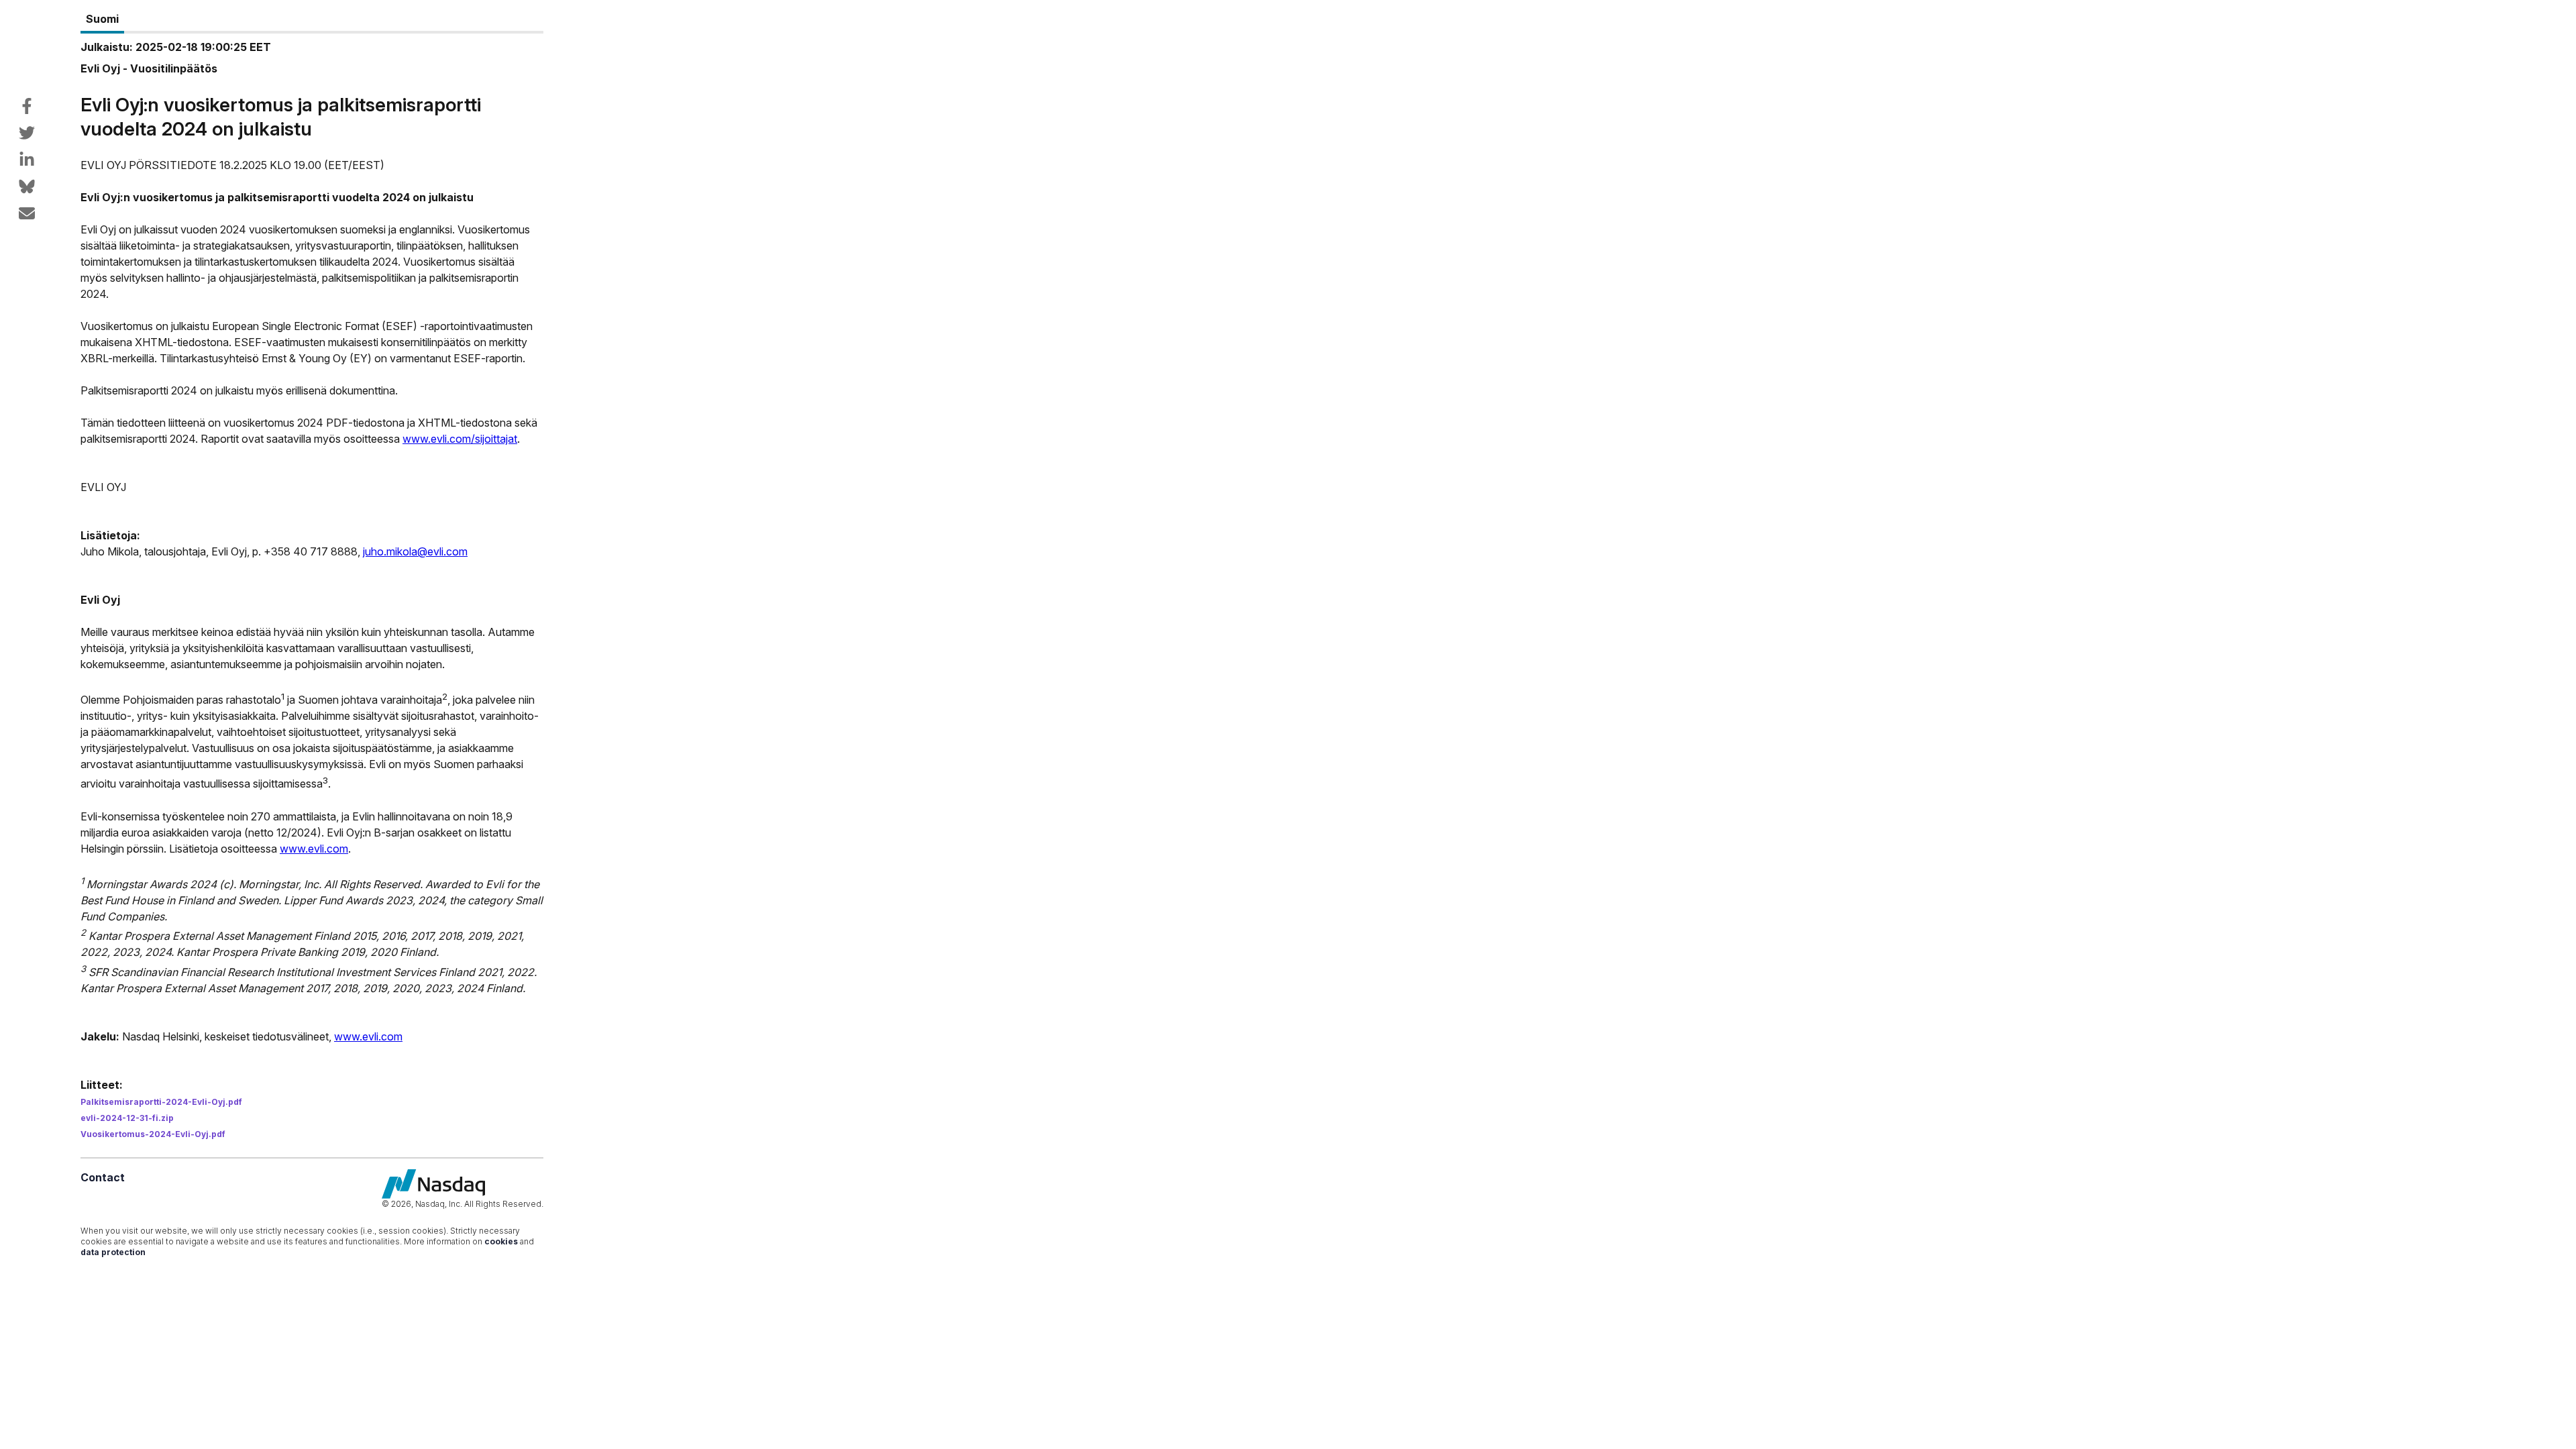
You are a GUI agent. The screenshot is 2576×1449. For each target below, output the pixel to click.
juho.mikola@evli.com (415, 551)
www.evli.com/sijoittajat (460, 439)
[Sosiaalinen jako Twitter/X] (27, 133)
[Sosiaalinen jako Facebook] (27, 106)
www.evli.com (314, 849)
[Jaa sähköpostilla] (27, 213)
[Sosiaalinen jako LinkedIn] (27, 160)
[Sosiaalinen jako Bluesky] (27, 186)
